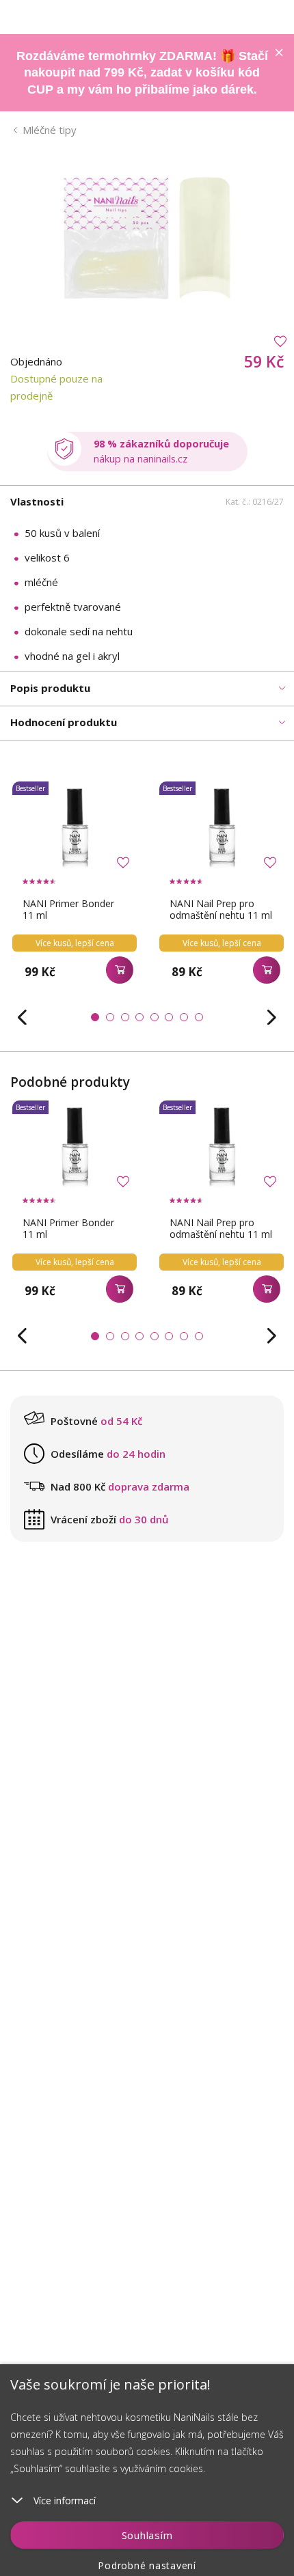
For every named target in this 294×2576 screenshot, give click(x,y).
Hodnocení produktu (64, 722)
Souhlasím (147, 2535)
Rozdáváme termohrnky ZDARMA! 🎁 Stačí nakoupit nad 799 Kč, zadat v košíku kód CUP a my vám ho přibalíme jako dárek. (142, 73)
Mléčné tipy (50, 130)
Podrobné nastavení (147, 2565)
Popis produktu (50, 688)
